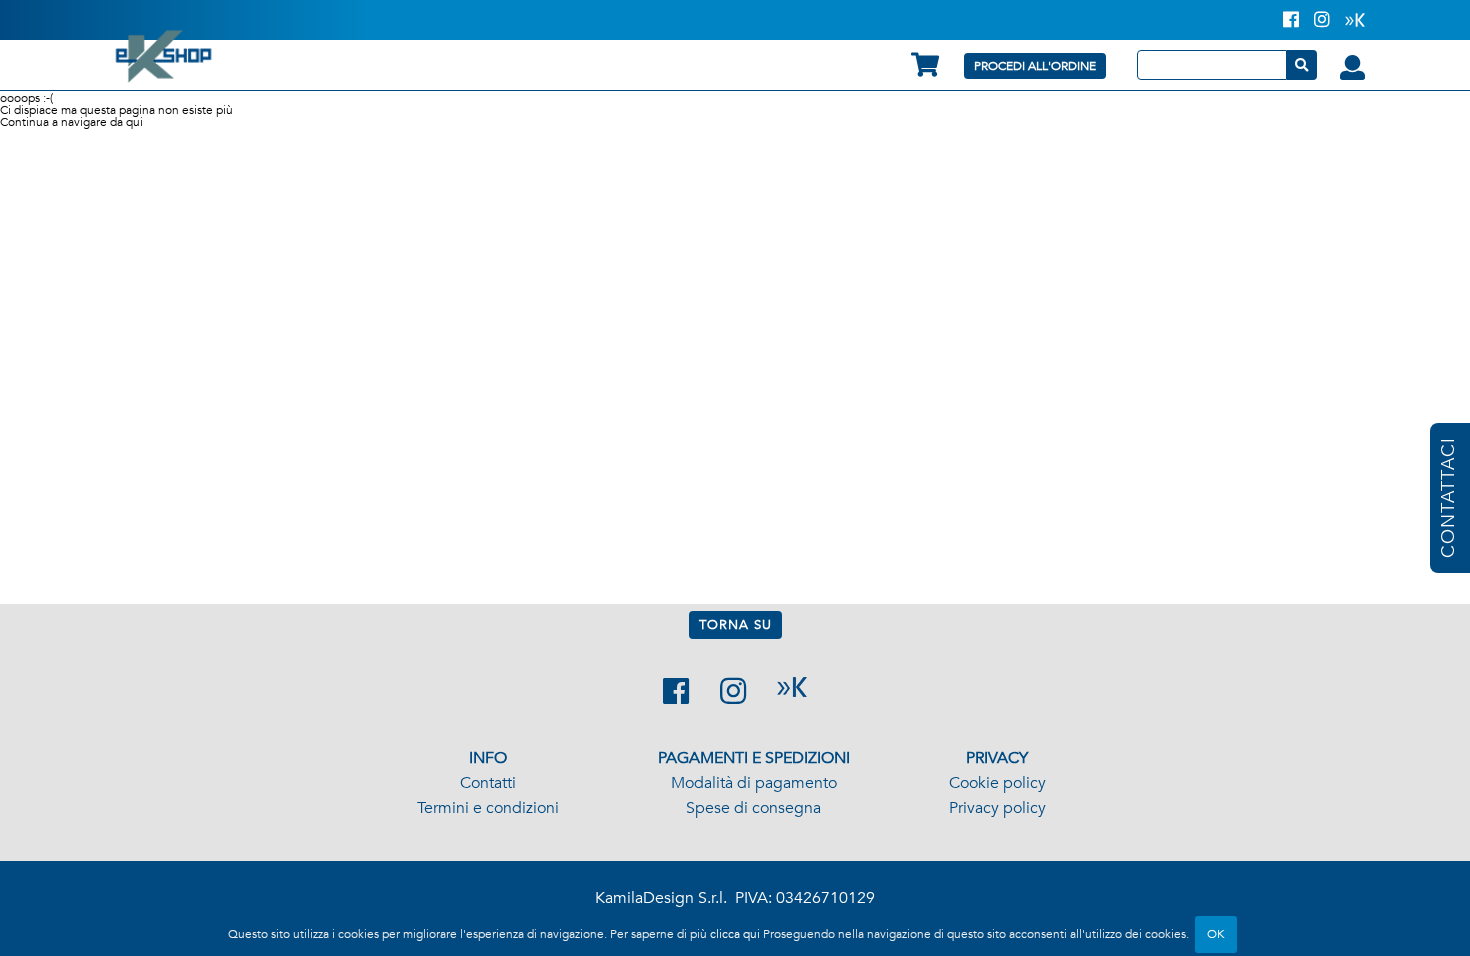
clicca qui (735, 934)
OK (1216, 934)
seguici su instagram (733, 691)
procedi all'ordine (1035, 66)
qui (134, 122)
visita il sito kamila (792, 687)
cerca (1302, 65)
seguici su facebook (676, 691)
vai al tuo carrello (925, 64)
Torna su (735, 625)
